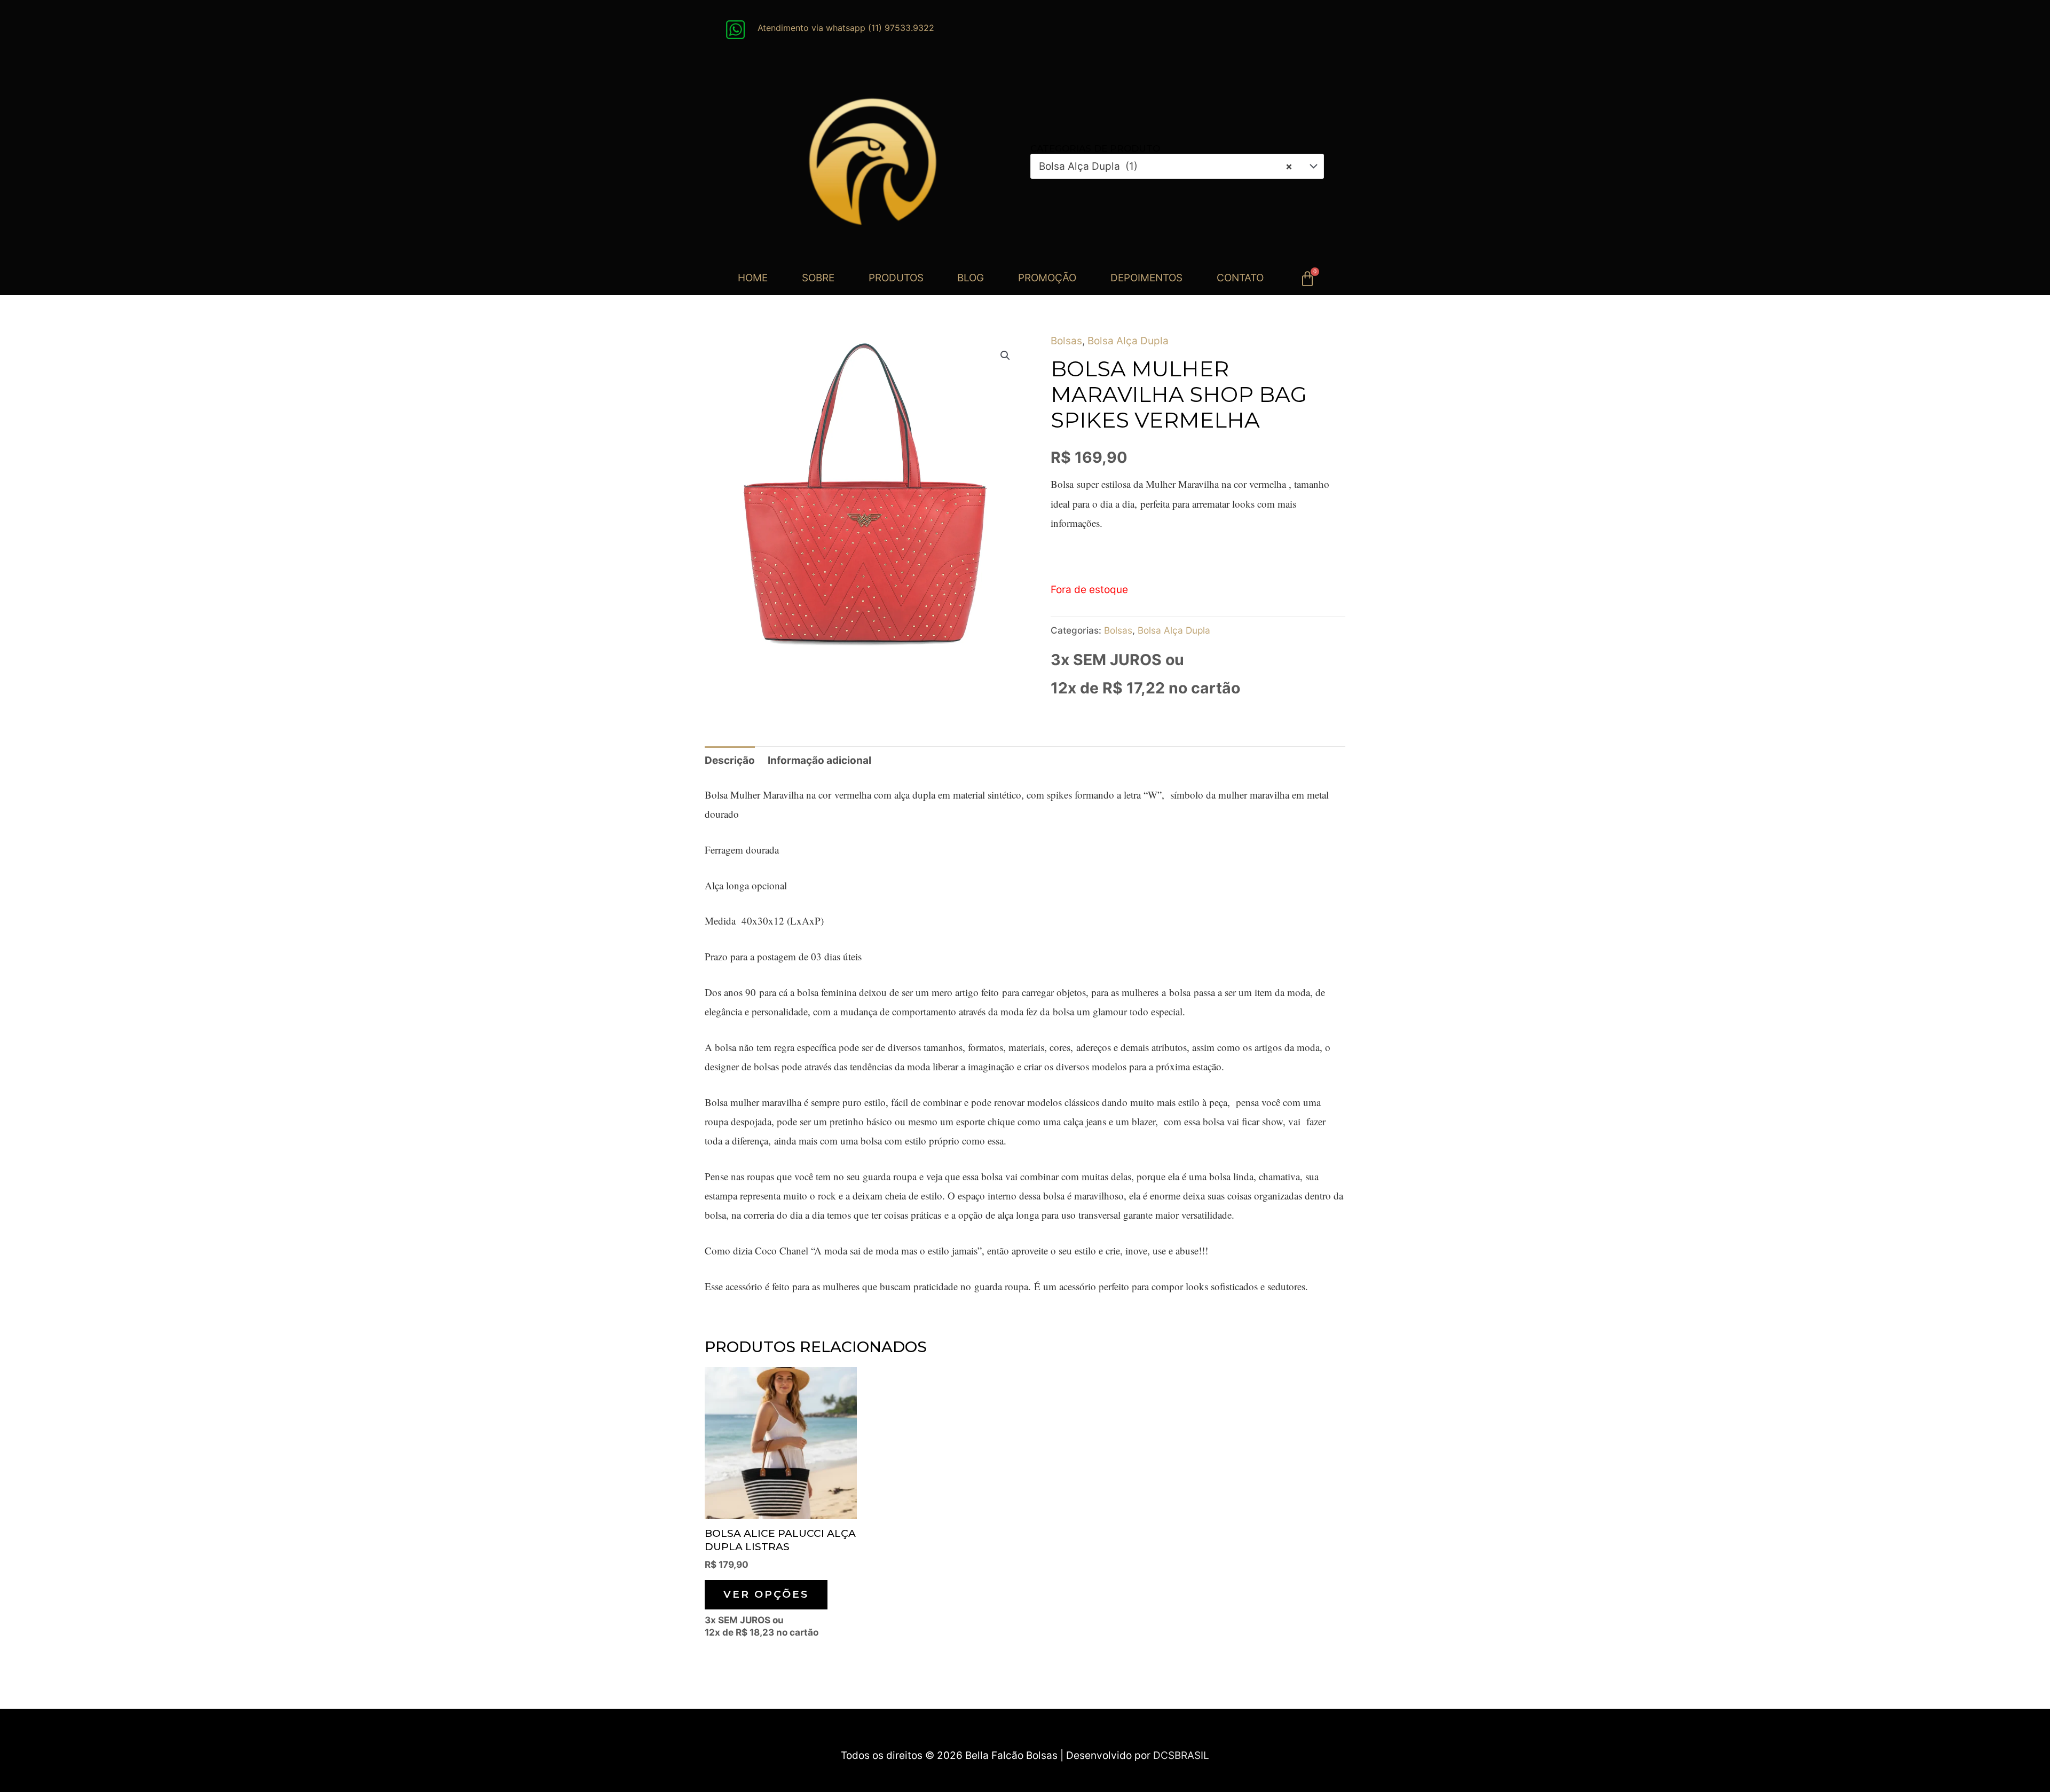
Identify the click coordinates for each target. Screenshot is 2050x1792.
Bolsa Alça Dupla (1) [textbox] (1166, 166)
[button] (1005, 356)
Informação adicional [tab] (819, 760)
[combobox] (1177, 166)
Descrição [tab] (730, 760)
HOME (753, 278)
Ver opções (766, 1594)
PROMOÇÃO (1047, 278)
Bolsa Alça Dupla (1128, 341)
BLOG (971, 278)
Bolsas (1066, 341)
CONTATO (1240, 278)
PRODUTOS (896, 278)
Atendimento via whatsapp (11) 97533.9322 (846, 28)
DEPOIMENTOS (1146, 278)
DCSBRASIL (1181, 1755)
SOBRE (818, 278)
